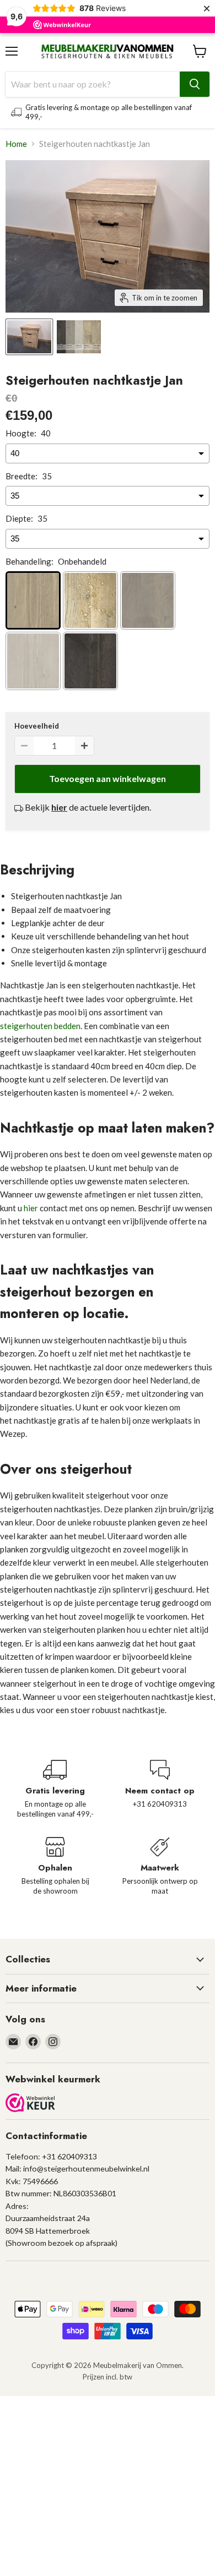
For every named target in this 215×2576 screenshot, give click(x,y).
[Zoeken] (195, 84)
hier (31, 1208)
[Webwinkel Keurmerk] (30, 2104)
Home (16, 144)
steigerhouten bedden (40, 1026)
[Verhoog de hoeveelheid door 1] (84, 746)
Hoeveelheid (37, 726)
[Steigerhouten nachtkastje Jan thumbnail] (29, 337)
